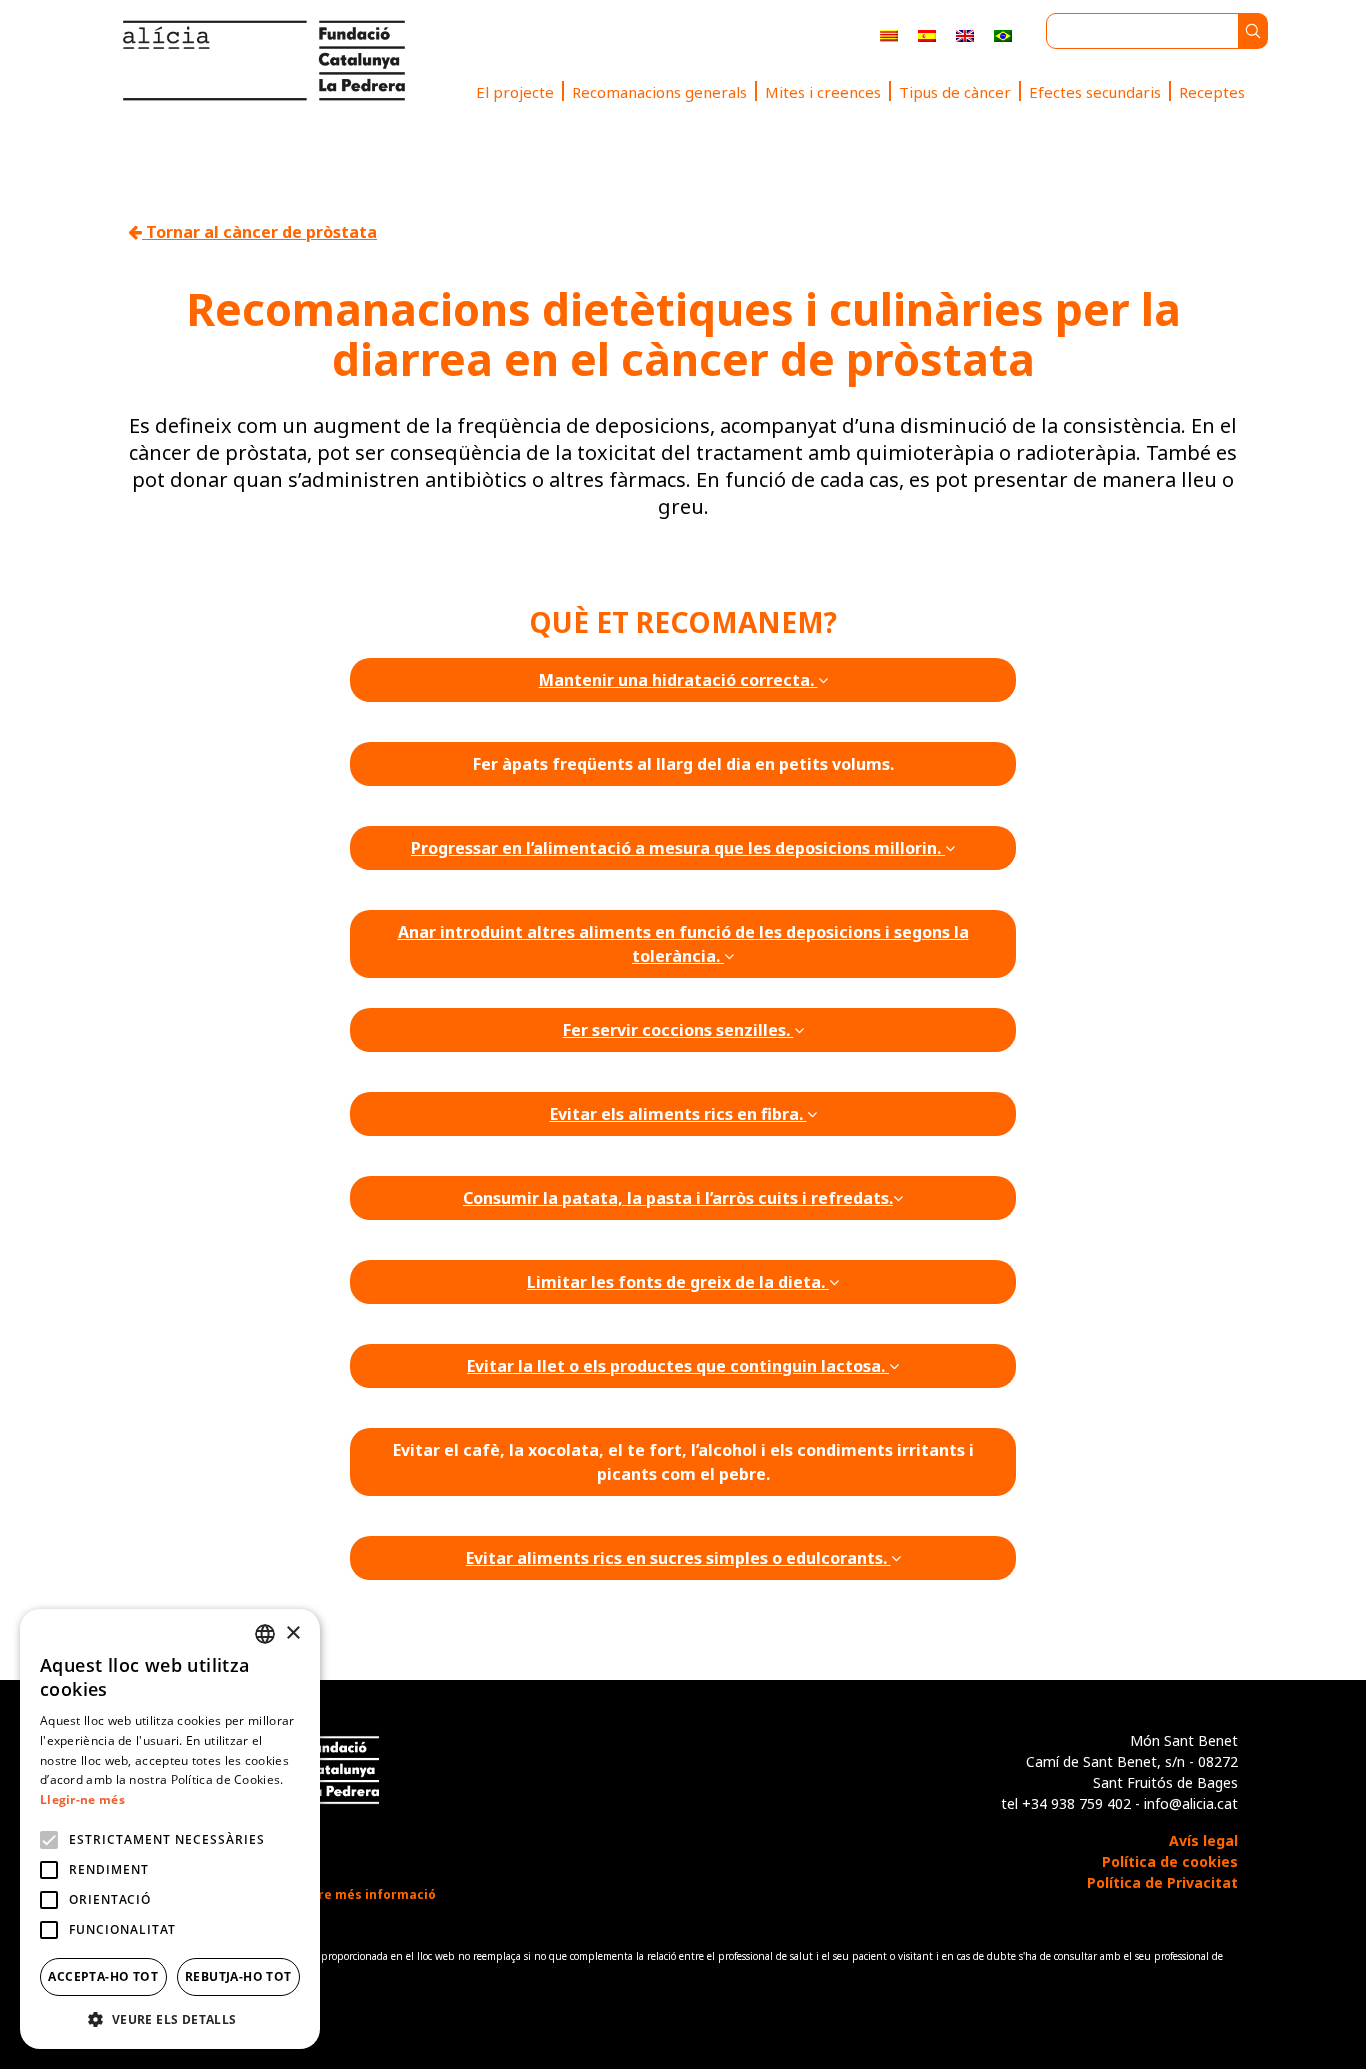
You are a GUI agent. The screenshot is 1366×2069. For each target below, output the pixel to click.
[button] (170, 2019)
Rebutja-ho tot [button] (238, 1976)
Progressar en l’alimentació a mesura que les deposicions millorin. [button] (678, 848)
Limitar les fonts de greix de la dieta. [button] (678, 1282)
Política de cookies (1170, 1861)
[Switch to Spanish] (927, 34)
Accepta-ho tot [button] (103, 1976)
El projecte (515, 92)
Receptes (1212, 92)
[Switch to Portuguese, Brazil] (1003, 34)
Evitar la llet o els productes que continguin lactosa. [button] (678, 1366)
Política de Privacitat (1162, 1882)
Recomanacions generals (659, 92)
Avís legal (1203, 1840)
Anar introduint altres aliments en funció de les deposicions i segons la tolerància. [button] (683, 944)
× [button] (292, 1633)
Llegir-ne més (82, 1799)
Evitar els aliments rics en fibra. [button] (678, 1114)
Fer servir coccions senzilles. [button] (678, 1030)
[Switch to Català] (889, 34)
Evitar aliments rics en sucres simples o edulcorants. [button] (678, 1558)
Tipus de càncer (955, 92)
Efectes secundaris (1095, 92)
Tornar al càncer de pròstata (259, 232)
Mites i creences (823, 92)
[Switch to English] (965, 34)
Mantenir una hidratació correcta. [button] (678, 680)
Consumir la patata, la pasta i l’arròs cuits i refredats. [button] (678, 1198)
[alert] (170, 1829)
